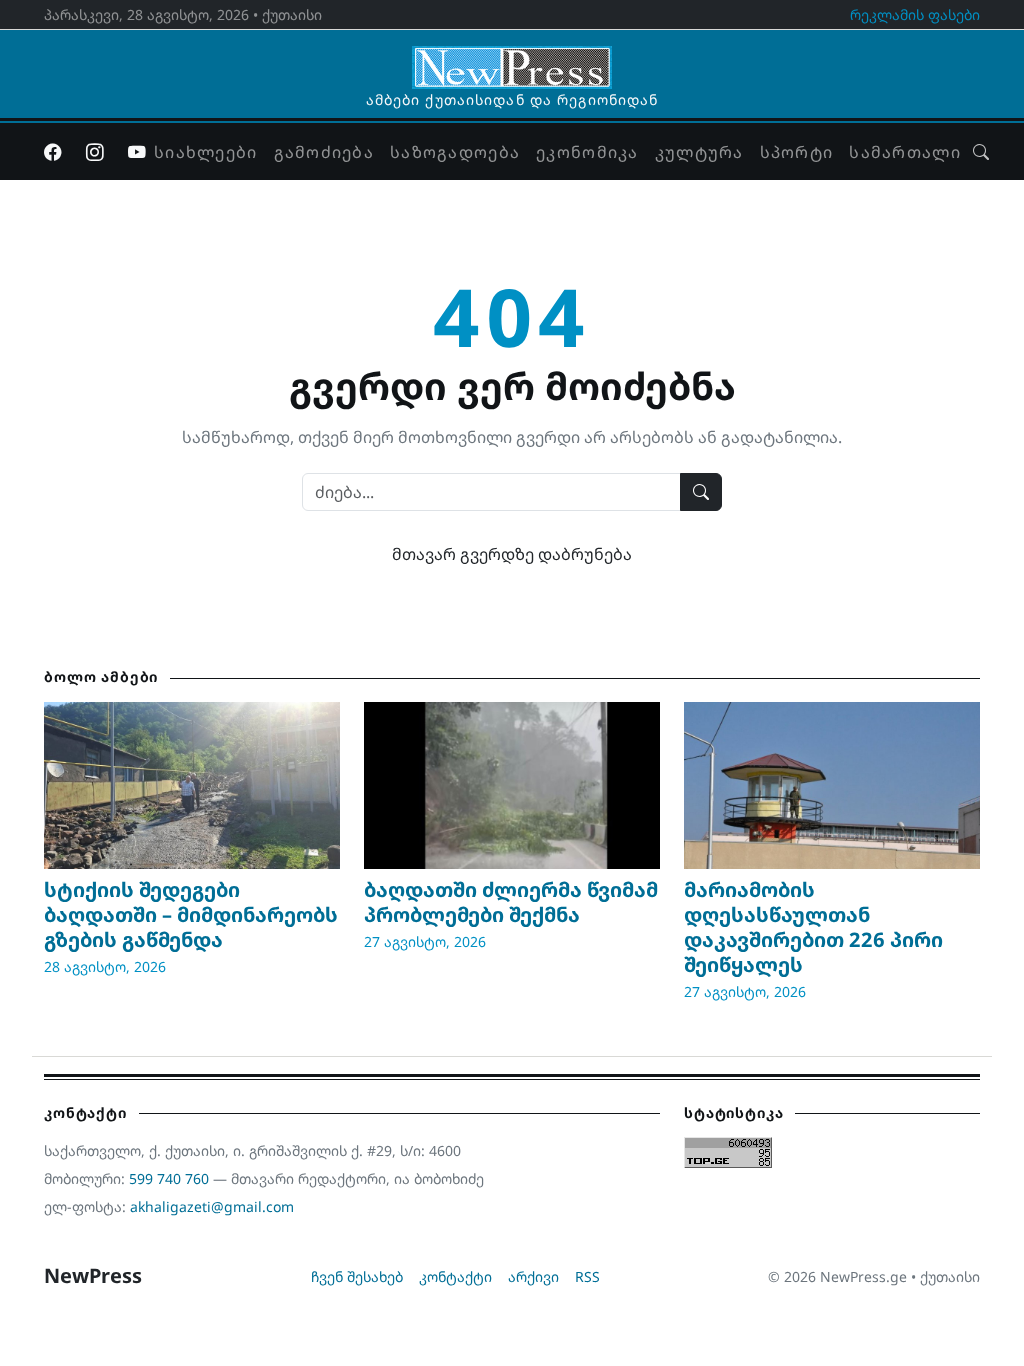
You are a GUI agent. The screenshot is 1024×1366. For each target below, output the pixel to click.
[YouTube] (137, 152)
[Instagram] (95, 152)
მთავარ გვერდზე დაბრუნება (512, 554)
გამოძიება (324, 152)
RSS (587, 1276)
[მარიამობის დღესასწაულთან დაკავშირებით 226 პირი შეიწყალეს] (832, 785)
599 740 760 (169, 1178)
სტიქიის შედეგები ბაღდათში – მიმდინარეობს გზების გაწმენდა (191, 914)
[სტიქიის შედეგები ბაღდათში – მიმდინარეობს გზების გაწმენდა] (192, 785)
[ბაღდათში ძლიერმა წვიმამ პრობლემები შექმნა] (512, 785)
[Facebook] (53, 152)
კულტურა (699, 152)
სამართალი (905, 152)
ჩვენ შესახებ (357, 1276)
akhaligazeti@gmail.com (212, 1206)
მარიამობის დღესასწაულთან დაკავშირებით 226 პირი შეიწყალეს (813, 927)
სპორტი (797, 152)
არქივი (533, 1276)
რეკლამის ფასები (915, 14)
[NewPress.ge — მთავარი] (512, 58)
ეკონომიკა (587, 152)
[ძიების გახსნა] (981, 152)
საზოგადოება (455, 152)
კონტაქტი (455, 1276)
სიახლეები (206, 152)
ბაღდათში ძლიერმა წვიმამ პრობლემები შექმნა (511, 902)
